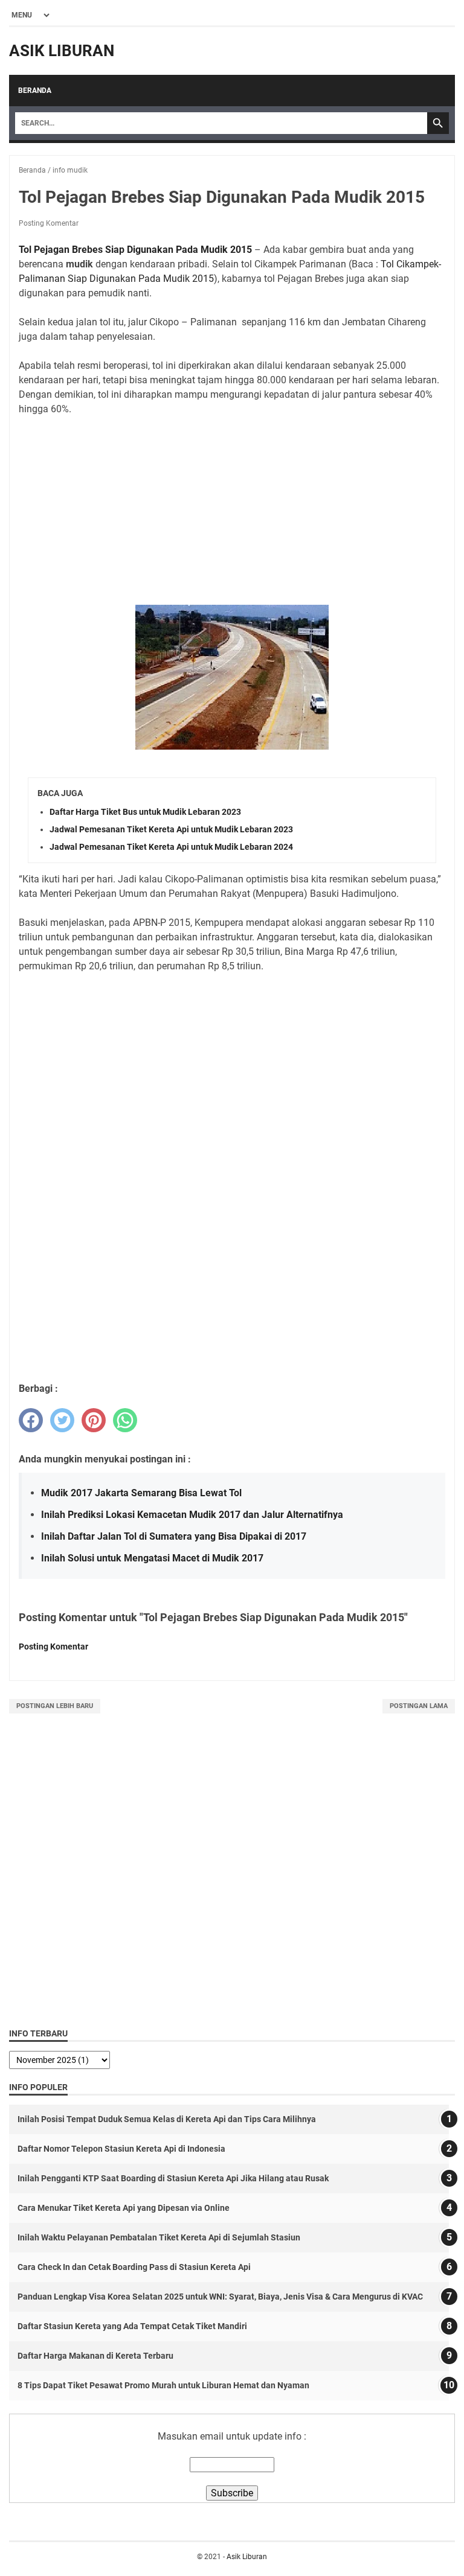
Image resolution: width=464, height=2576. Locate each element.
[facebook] (31, 1420)
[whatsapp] (125, 1420)
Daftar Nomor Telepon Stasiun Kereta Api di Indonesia (121, 2149)
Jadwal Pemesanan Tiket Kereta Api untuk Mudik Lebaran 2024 (171, 847)
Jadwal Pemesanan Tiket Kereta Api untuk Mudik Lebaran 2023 (171, 829)
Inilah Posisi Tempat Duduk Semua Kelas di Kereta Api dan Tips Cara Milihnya (167, 2119)
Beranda (35, 91)
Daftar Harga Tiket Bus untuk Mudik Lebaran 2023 (145, 812)
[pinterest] (94, 1420)
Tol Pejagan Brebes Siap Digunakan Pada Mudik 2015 (135, 250)
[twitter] (62, 1420)
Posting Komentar (49, 223)
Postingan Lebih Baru (55, 1706)
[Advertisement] (232, 511)
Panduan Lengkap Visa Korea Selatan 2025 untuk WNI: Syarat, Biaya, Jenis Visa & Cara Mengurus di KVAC (220, 2297)
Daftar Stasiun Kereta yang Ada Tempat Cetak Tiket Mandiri (132, 2326)
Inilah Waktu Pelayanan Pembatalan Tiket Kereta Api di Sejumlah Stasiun (159, 2237)
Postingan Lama (419, 1706)
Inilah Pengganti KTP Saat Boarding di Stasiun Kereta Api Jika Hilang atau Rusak (173, 2178)
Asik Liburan (62, 51)
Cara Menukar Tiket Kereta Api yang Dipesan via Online (124, 2208)
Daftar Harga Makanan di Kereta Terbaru (95, 2356)
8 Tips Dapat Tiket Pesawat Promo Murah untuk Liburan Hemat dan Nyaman (163, 2385)
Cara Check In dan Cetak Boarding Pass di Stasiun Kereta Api (134, 2267)
